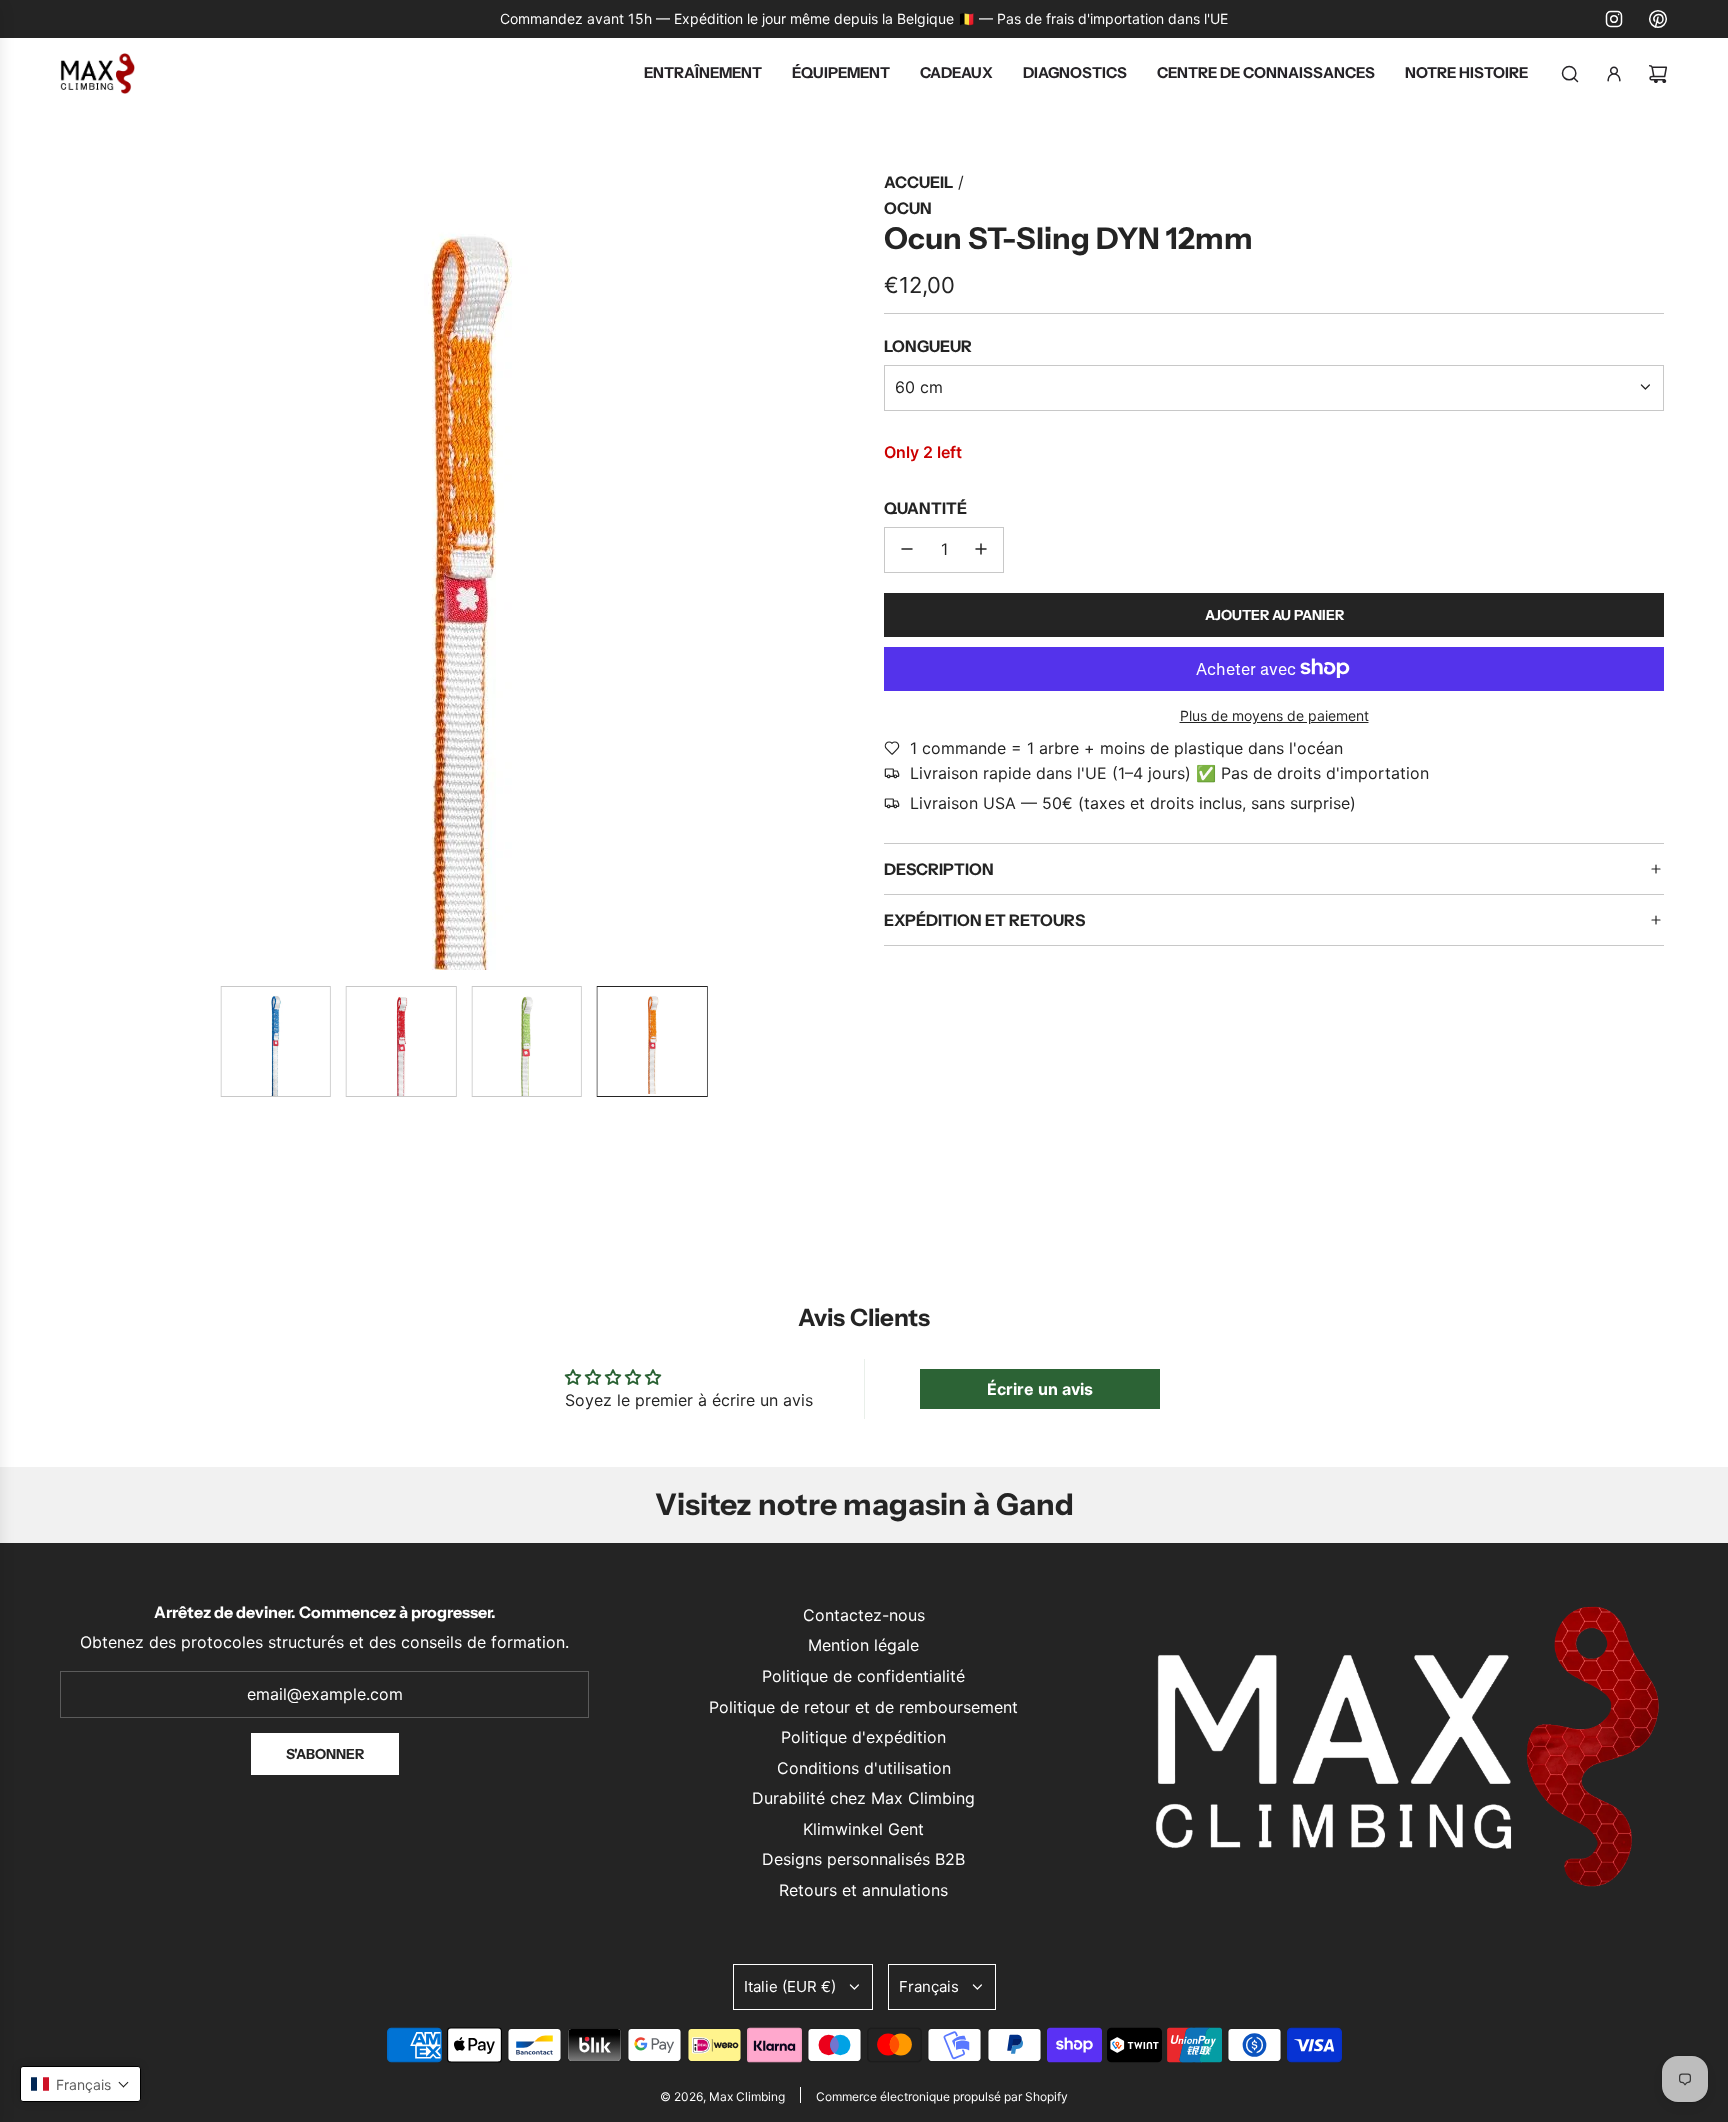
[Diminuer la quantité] (907, 549)
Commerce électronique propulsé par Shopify (942, 2096)
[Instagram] (1614, 19)
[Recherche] (1570, 74)
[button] (80, 570)
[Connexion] (1614, 74)
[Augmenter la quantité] (981, 549)
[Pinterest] (1658, 19)
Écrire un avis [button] (1040, 1389)
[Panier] (1658, 74)
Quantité (925, 508)
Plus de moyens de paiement (1274, 715)
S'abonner (325, 1754)
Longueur (928, 346)
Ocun (908, 208)
